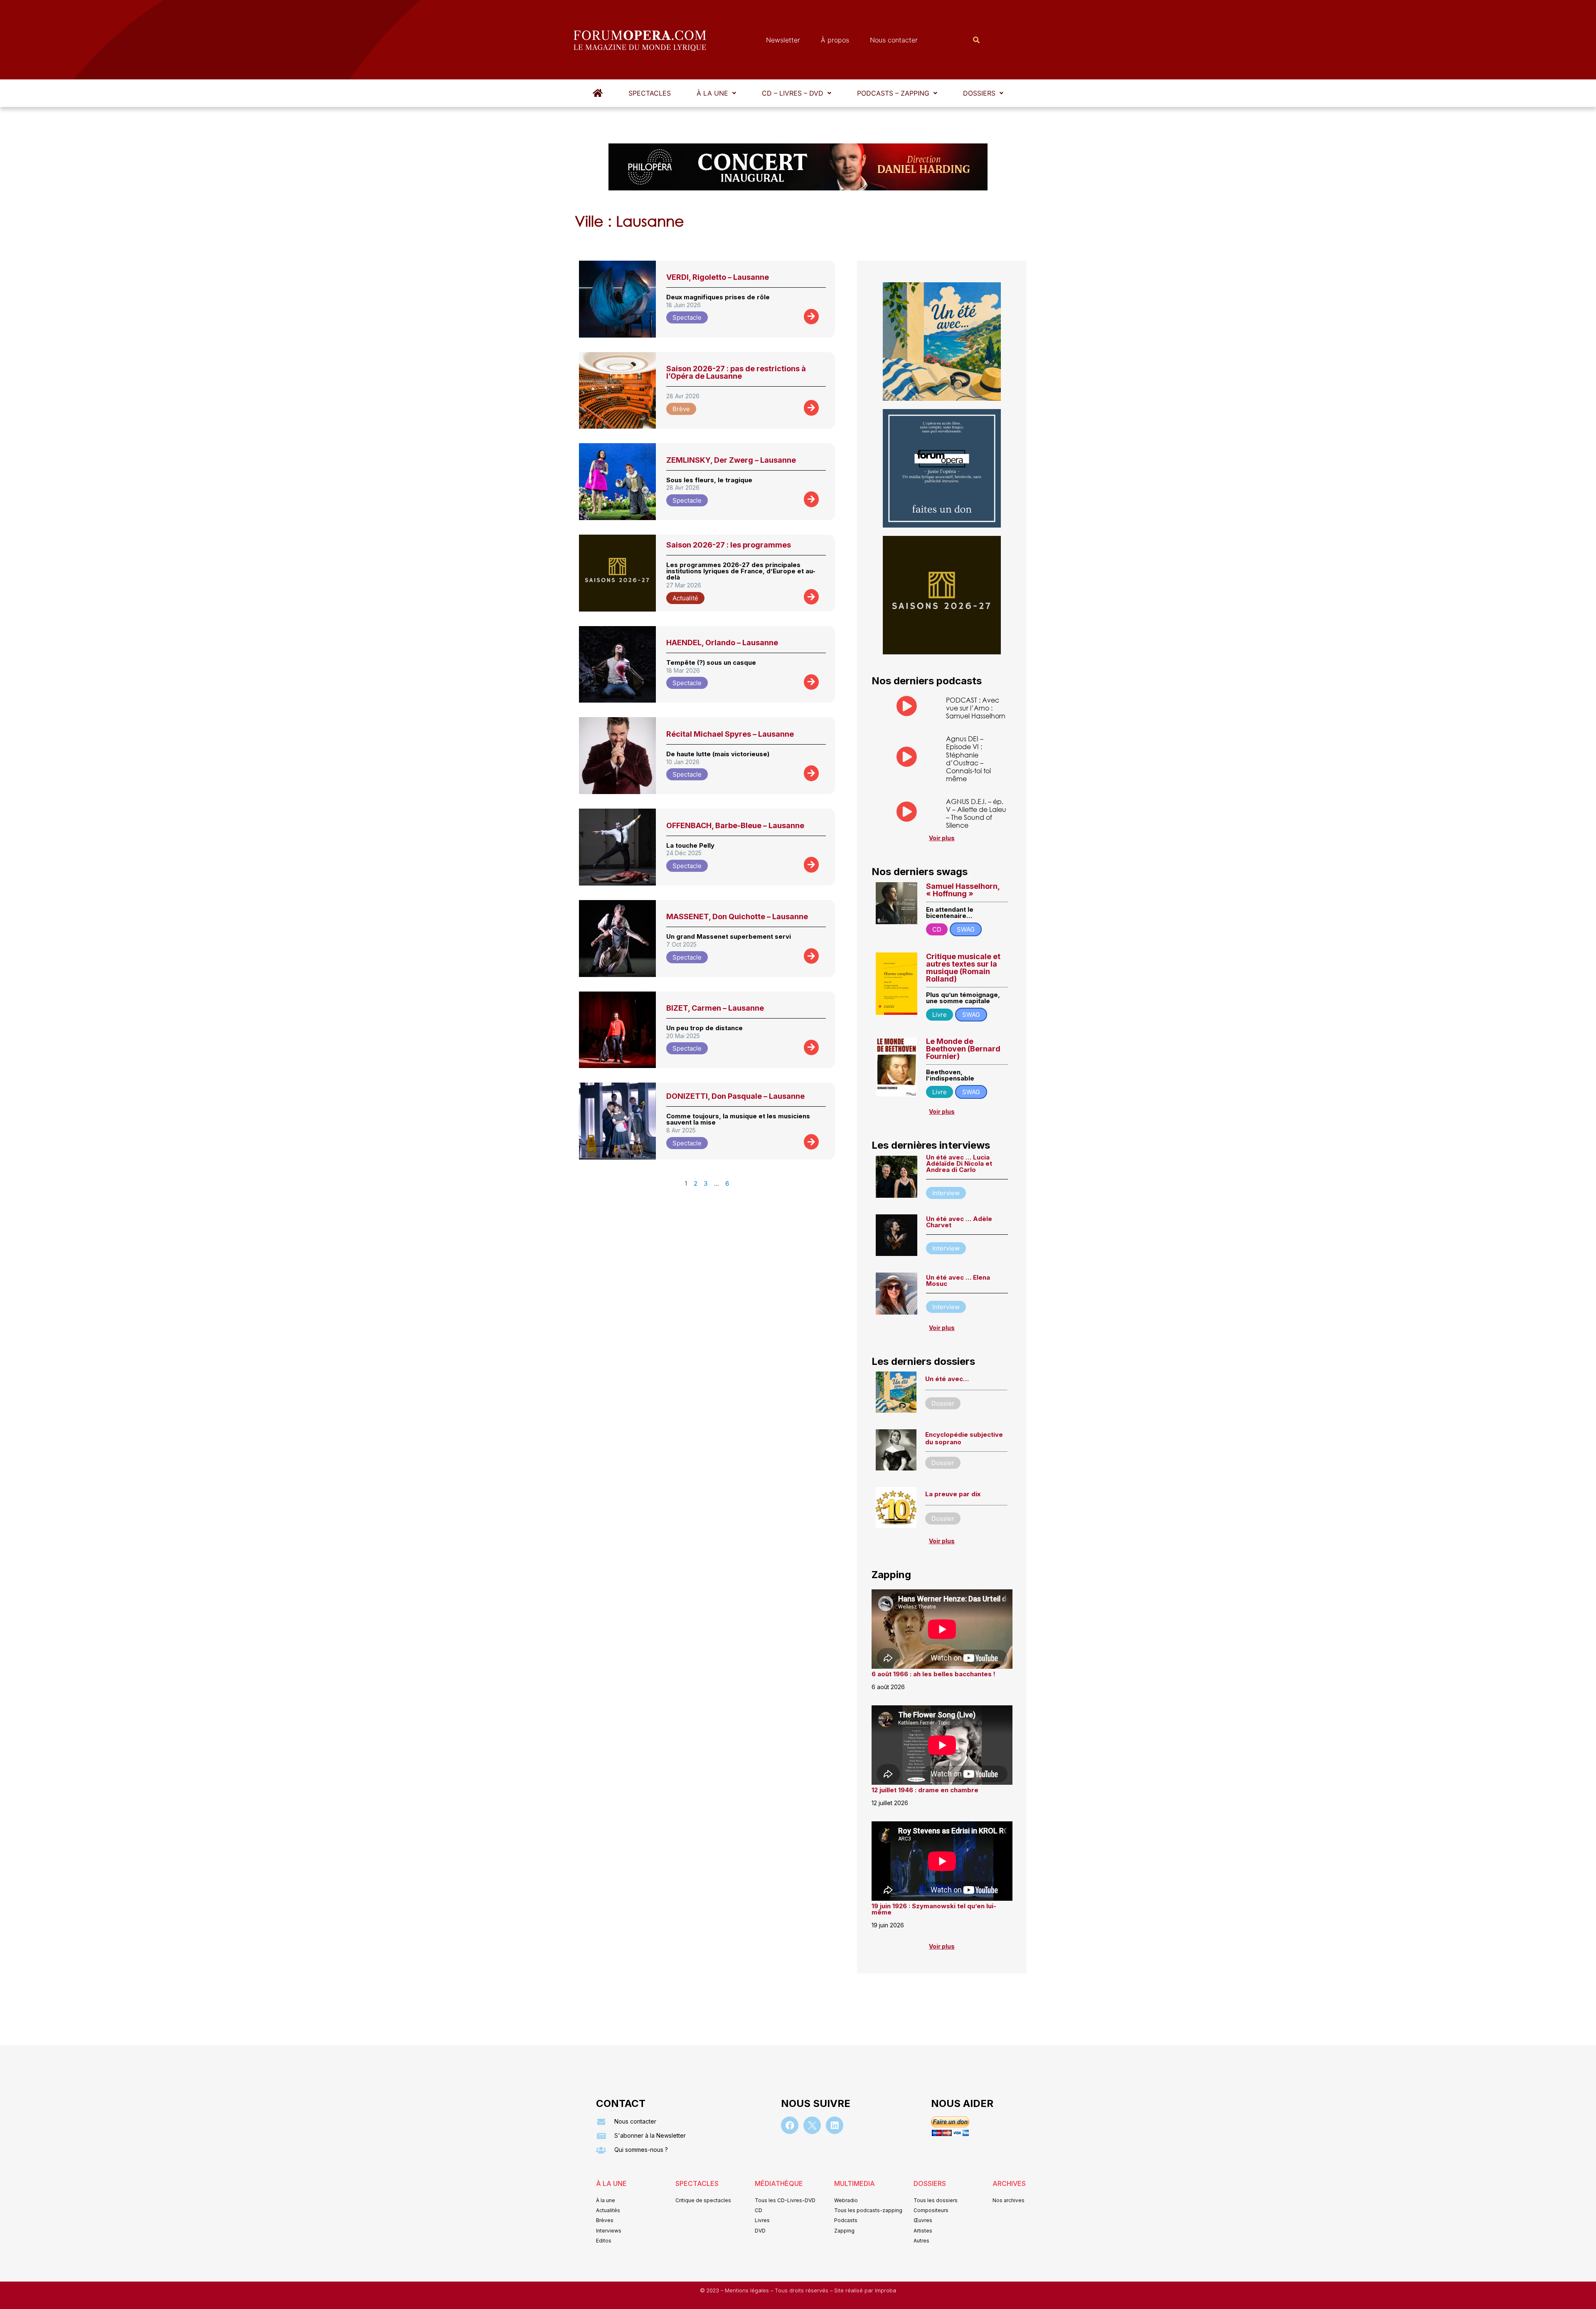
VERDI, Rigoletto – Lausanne (718, 277)
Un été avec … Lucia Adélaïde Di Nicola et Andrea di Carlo (959, 1163)
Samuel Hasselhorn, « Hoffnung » (963, 890)
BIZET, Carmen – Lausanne (715, 1008)
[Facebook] (790, 2125)
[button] (716, 93)
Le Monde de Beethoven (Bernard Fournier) (963, 1049)
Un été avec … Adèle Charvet (959, 1222)
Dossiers (979, 93)
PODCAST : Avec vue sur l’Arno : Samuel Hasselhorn (976, 708)
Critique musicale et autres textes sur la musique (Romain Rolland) (963, 968)
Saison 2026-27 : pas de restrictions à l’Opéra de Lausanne (736, 372)
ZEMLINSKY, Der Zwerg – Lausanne (731, 460)
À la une (712, 93)
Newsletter (783, 40)
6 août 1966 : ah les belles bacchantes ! (933, 1674)
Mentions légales (748, 2290)
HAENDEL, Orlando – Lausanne (722, 643)
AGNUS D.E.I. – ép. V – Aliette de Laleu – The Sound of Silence (976, 813)
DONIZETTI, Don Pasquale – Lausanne (735, 1096)
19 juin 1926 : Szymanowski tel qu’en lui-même (934, 1909)
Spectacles (650, 93)
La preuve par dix (953, 1494)
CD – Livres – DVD (793, 93)
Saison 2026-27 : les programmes (729, 545)
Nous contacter (894, 40)
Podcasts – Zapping (893, 93)
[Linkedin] (835, 2125)
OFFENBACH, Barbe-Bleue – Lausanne (735, 825)
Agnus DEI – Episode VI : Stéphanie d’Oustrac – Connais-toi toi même (968, 759)
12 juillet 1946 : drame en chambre (925, 1790)
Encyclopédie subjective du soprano (964, 1438)
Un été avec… (947, 1379)
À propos (835, 40)
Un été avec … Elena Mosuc (958, 1280)
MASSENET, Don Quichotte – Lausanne (737, 916)
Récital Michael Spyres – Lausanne (730, 734)
